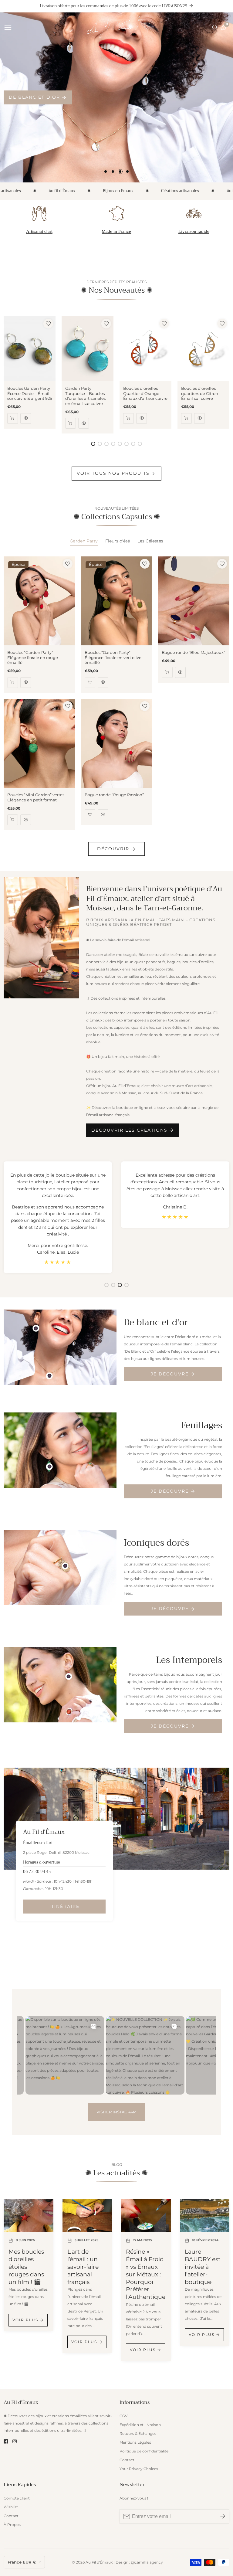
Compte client (17, 2498)
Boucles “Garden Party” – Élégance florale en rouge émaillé (33, 658)
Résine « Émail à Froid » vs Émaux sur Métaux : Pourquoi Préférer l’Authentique (146, 2274)
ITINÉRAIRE (64, 1906)
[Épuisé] (13, 683)
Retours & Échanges (138, 2433)
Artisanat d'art (39, 231)
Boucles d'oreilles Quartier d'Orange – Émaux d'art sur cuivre (145, 393)
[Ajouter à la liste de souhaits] (48, 324)
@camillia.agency (147, 2562)
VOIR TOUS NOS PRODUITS (113, 473)
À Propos (12, 2525)
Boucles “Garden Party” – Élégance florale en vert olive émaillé (113, 658)
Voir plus (25, 2320)
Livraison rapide (194, 231)
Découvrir (113, 849)
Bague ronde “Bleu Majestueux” (193, 652)
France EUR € (22, 2562)
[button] (106, 172)
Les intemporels (34, 97)
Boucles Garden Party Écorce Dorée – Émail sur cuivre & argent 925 (30, 393)
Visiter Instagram (116, 2112)
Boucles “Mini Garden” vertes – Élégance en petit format (37, 797)
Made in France (116, 231)
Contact (127, 2460)
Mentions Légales (135, 2442)
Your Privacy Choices (139, 2469)
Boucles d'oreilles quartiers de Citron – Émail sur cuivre (201, 393)
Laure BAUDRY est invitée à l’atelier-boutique (203, 2267)
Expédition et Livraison (140, 2425)
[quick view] (26, 418)
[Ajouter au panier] (13, 418)
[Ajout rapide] (36, 1328)
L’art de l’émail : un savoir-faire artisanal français (83, 2267)
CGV (123, 2416)
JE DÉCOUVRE (170, 1374)
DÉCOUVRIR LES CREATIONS (129, 1130)
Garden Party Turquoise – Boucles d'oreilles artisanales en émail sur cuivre (85, 396)
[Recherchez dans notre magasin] (216, 28)
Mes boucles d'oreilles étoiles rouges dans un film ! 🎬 (26, 2267)
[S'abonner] (223, 2517)
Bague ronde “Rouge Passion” (114, 795)
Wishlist (11, 2507)
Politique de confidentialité (144, 2451)
